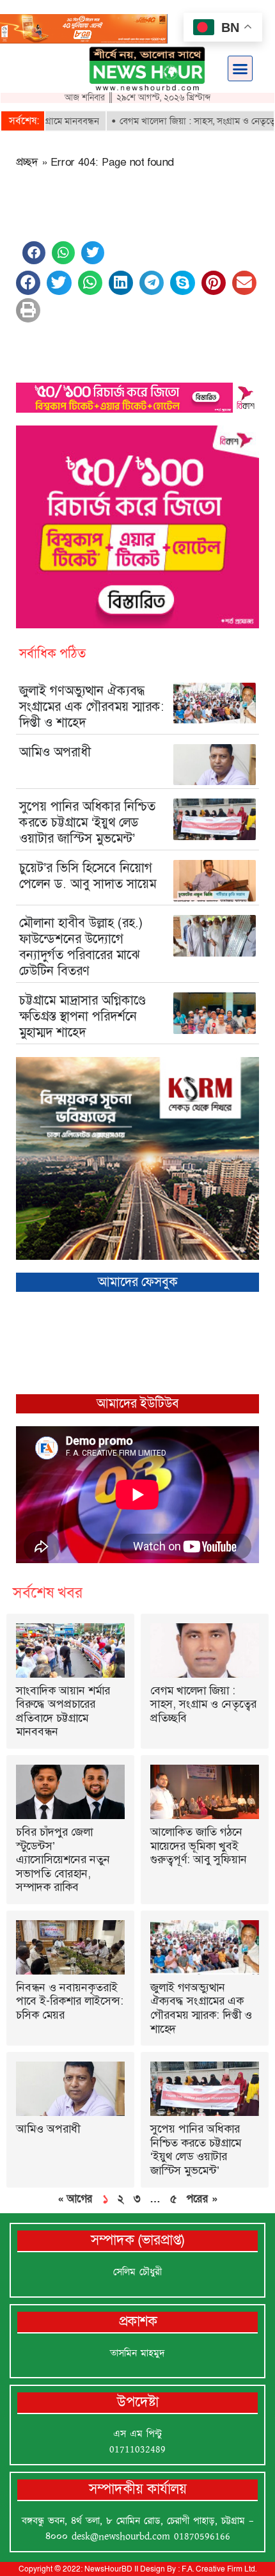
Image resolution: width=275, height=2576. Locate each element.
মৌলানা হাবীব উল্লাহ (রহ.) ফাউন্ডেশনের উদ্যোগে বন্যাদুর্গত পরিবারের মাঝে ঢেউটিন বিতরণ (81, 947)
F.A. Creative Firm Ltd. (219, 2569)
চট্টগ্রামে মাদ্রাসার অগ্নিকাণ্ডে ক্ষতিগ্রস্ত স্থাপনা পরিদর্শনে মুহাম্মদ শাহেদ (82, 1016)
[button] (240, 68)
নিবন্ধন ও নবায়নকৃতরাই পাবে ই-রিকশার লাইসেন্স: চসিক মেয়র (70, 2001)
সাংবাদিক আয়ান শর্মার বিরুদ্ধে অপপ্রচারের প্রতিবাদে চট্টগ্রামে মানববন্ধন (63, 1711)
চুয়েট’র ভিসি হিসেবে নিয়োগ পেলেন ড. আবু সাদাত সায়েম (88, 876)
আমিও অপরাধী (55, 752)
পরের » (202, 2198)
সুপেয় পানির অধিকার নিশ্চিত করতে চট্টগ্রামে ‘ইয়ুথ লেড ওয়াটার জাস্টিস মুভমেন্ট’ (87, 822)
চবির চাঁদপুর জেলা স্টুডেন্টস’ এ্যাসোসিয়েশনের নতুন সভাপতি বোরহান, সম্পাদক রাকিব (63, 1859)
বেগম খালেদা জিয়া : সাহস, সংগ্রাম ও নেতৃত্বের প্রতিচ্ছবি (203, 1704)
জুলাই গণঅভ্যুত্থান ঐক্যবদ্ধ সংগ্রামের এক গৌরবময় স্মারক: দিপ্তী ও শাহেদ (92, 706)
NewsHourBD (108, 2569)
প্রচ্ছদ (27, 162)
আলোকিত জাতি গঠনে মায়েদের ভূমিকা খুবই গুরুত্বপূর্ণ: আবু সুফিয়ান (199, 1846)
